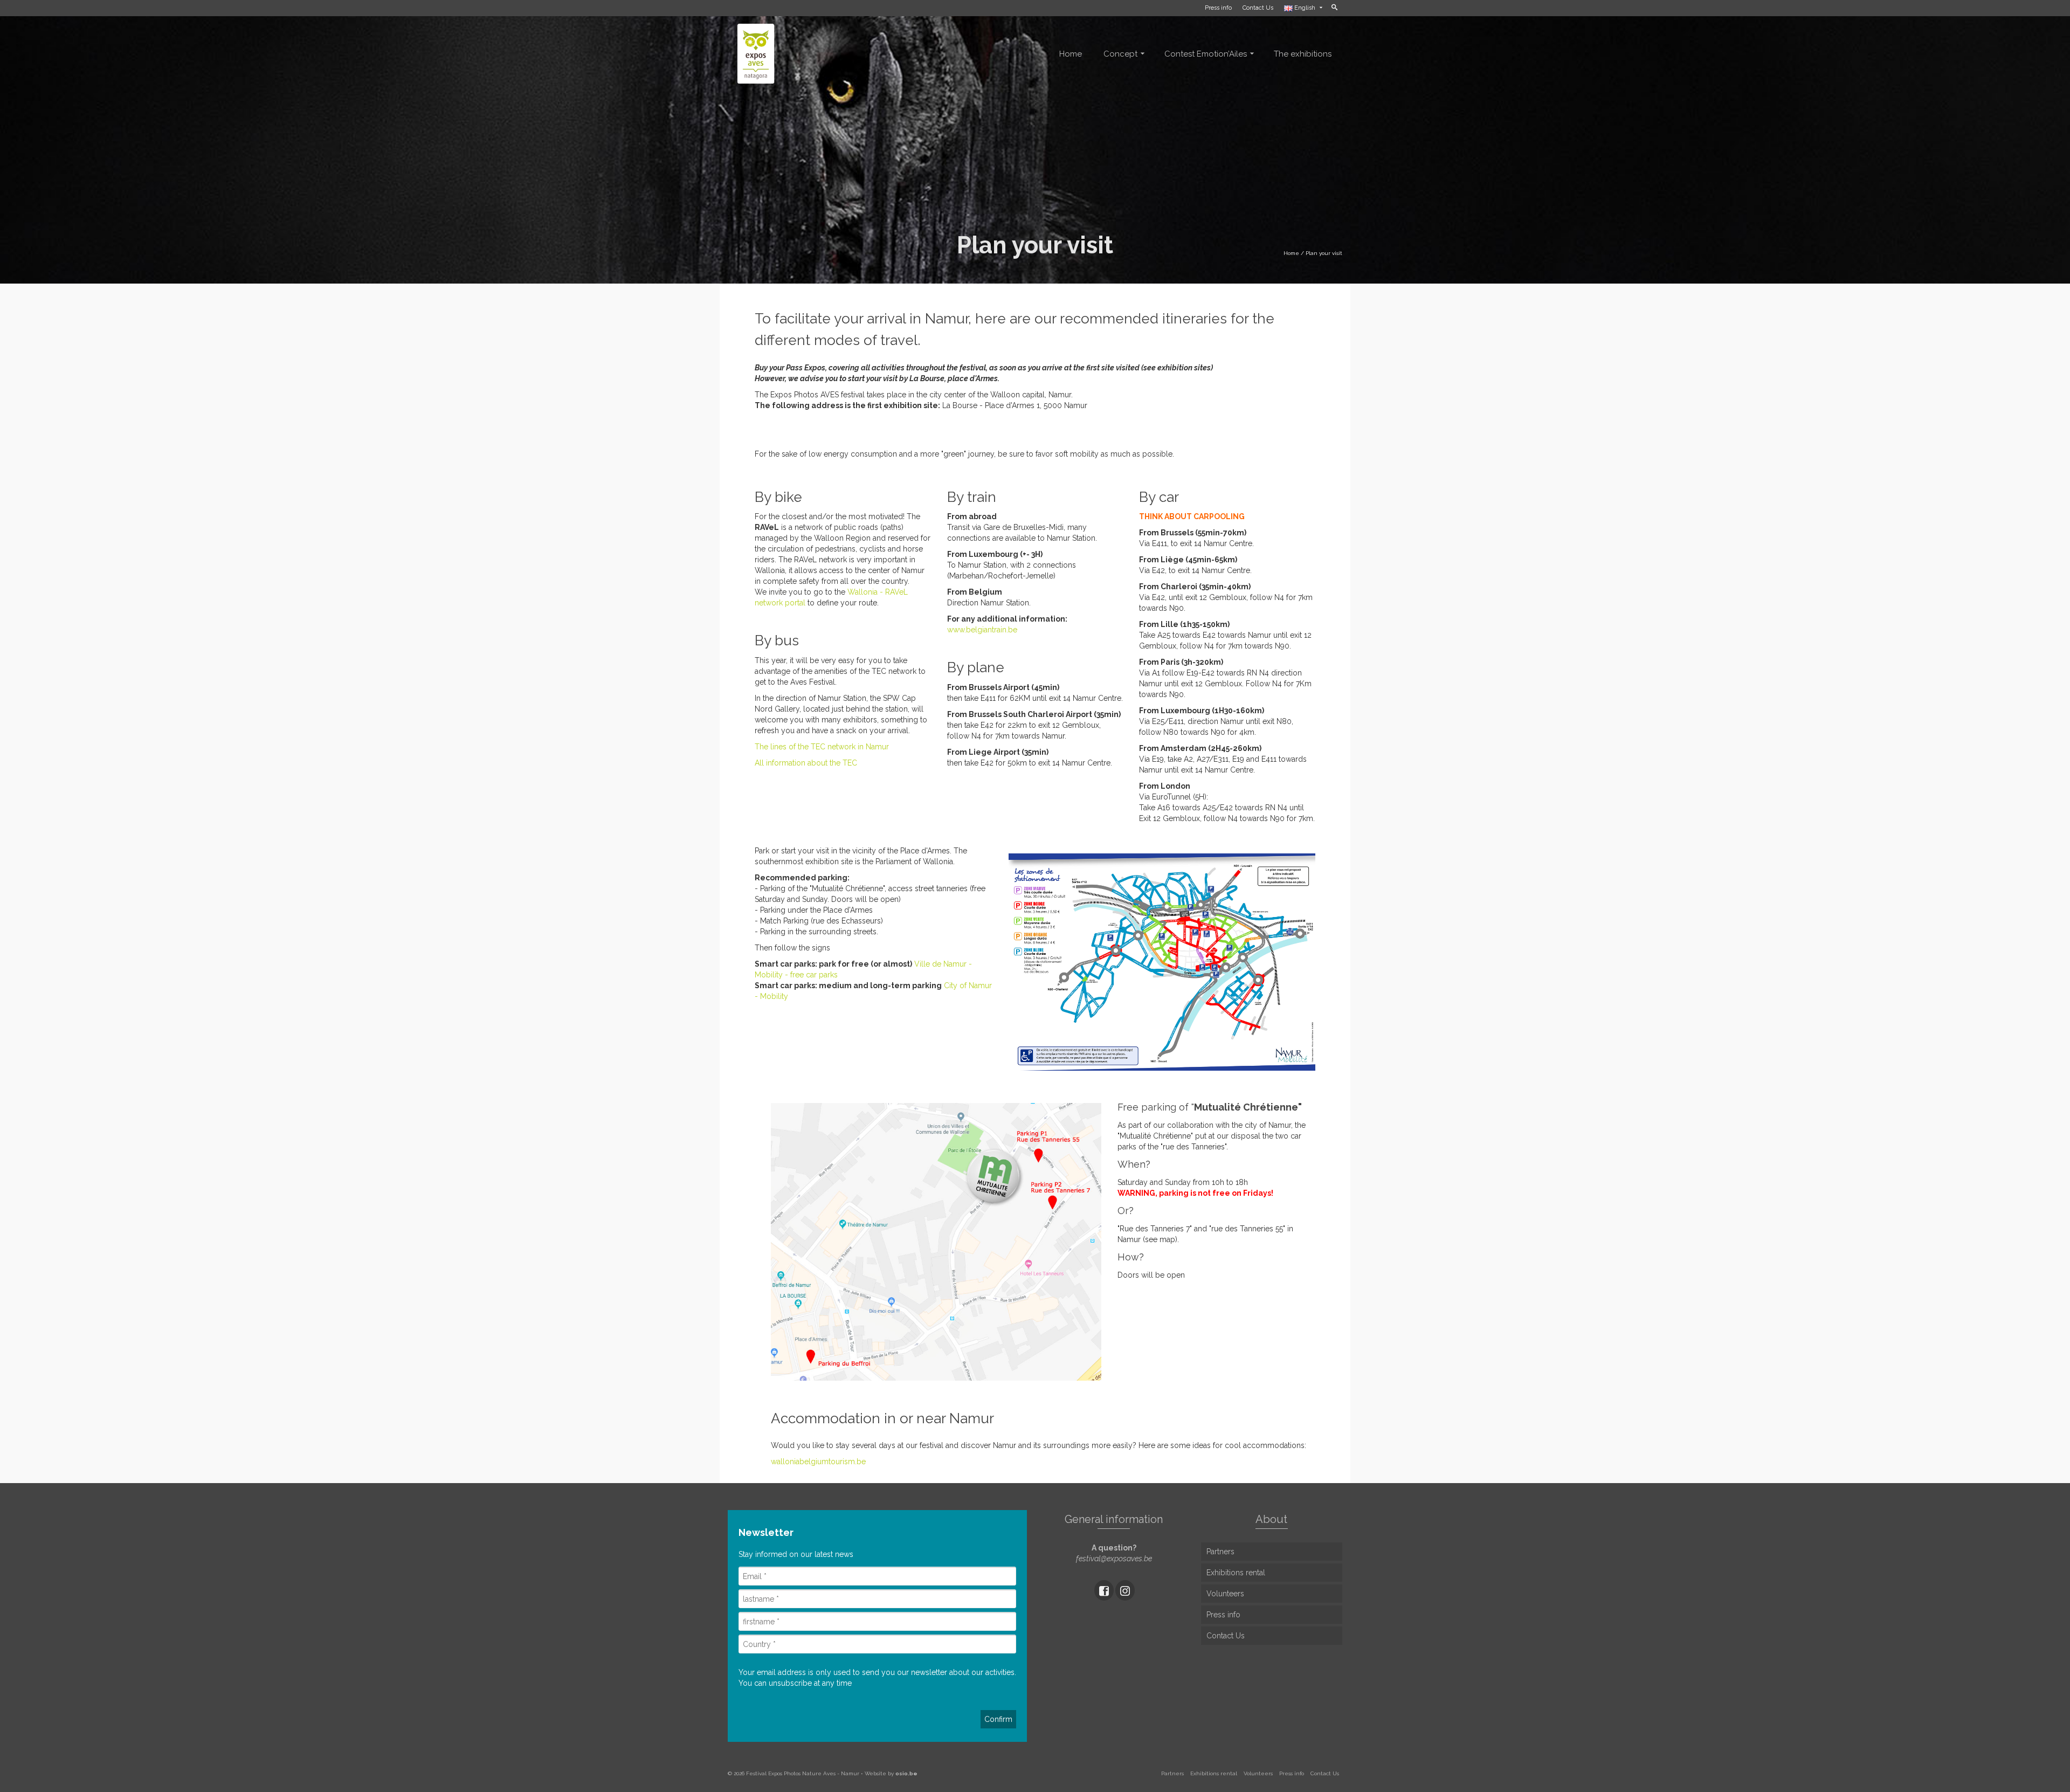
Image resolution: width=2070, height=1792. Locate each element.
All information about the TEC (806, 763)
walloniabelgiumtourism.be (818, 1462)
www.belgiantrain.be (982, 630)
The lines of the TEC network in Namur (822, 747)
